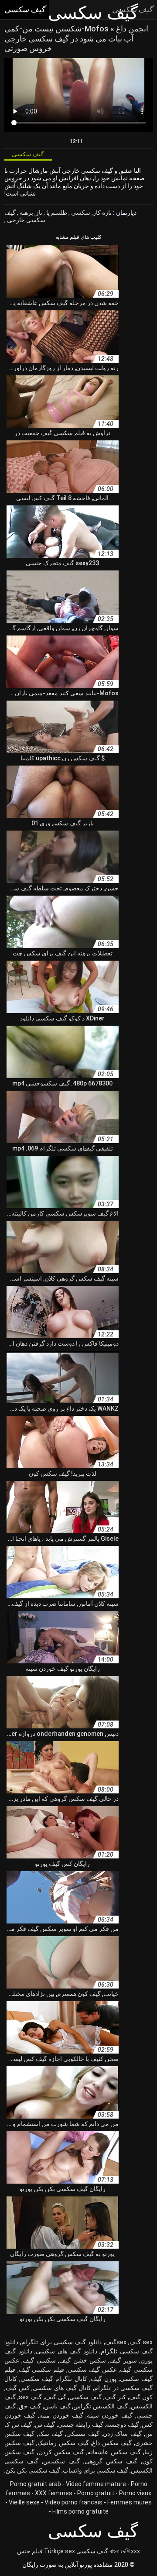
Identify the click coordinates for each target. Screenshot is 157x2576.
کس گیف (18, 2388)
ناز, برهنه (30, 213)
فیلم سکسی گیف (41, 2370)
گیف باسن (57, 2406)
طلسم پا (56, 213)
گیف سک (51, 2434)
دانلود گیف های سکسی (67, 2351)
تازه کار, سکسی (91, 213)
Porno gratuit (96, 2493)
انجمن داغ (131, 29)
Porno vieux (135, 2493)
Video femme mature (96, 2484)
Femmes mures (130, 2502)
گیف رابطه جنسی (81, 2425)
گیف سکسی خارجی (25, 216)
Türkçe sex (60, 2551)
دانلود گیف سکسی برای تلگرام (61, 2342)
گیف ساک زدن (122, 2434)
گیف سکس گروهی (111, 2461)
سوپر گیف (123, 2360)
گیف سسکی (83, 2434)
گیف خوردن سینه (110, 2415)
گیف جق (30, 2406)
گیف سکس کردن (61, 2452)
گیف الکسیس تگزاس (101, 2406)
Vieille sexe (24, 2502)
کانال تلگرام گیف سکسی (54, 2379)
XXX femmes (54, 2493)
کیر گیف (115, 2397)
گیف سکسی (92, 2551)
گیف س (45, 2425)
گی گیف (56, 2397)
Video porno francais (73, 2502)
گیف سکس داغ (112, 2443)
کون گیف (141, 2397)
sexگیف (116, 2342)
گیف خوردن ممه (61, 2415)
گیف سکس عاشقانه (114, 2452)
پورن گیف (104, 2379)
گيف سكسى (85, 2397)
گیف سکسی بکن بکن (33, 2470)
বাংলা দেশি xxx (125, 2551)
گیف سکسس (61, 2461)
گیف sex (30, 2397)
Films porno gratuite (80, 2511)
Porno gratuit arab (36, 2484)
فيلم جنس (30, 2551)
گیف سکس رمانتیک (63, 2443)
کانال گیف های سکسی (62, 2388)
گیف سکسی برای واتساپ (96, 2470)
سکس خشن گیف (83, 2360)
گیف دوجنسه (123, 2425)
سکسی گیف (39, 2360)
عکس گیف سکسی (92, 2370)
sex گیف (141, 2342)
